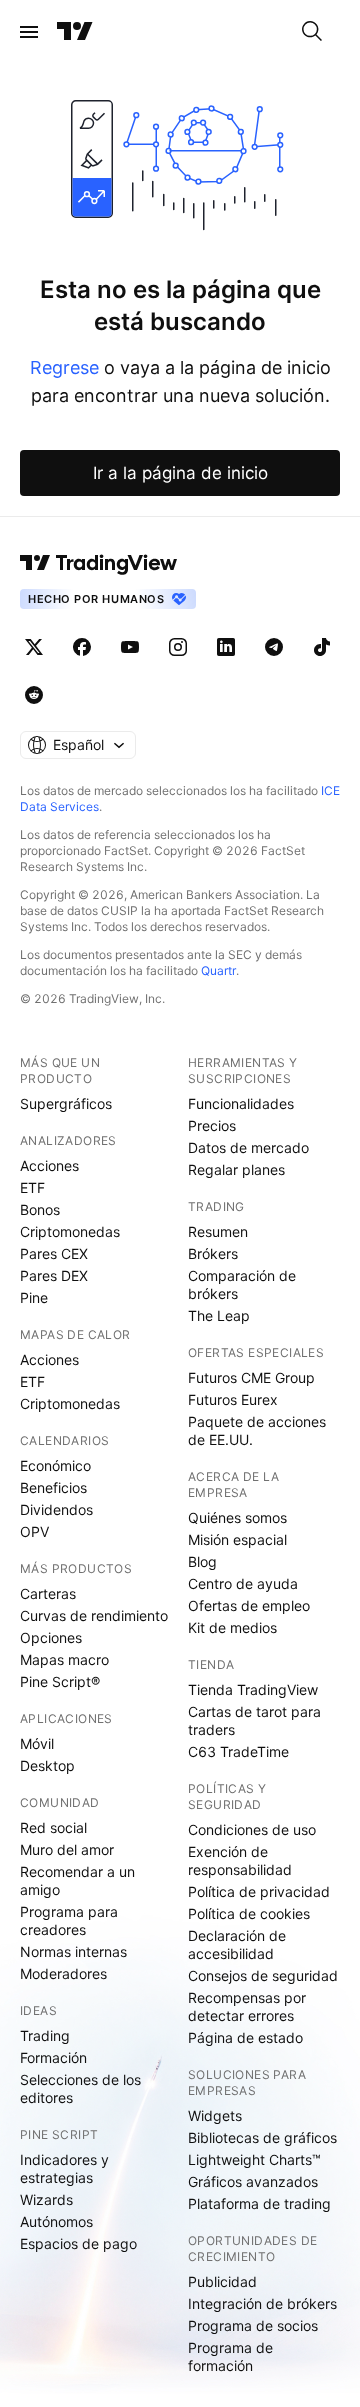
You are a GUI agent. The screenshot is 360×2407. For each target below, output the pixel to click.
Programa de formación (230, 2356)
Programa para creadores (69, 1920)
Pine (34, 1297)
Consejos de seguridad (263, 1975)
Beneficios (53, 1487)
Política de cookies (249, 1913)
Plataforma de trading (259, 2203)
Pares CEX (54, 1253)
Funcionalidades (241, 1103)
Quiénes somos (237, 1517)
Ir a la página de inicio (180, 473)
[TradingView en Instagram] (178, 647)
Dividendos (56, 1509)
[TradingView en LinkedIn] (226, 647)
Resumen (218, 1231)
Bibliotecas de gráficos (262, 2137)
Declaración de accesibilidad (237, 1944)
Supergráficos (66, 1103)
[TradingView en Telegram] (274, 647)
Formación (53, 2057)
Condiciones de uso (252, 1829)
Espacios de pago (78, 2243)
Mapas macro (64, 1659)
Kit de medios (232, 1627)
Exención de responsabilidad (240, 1860)
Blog (202, 1561)
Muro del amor (67, 1849)
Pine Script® (60, 1681)
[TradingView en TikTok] (322, 647)
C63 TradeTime (238, 1751)
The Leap (219, 1315)
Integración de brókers (262, 2303)
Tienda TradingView (253, 1689)
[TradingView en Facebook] (82, 647)
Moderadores (63, 1973)
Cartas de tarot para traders (254, 1720)
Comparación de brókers (242, 1284)
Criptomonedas (70, 1231)
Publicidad (222, 2281)
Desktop (47, 1765)
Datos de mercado (248, 1147)
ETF (32, 1187)
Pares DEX (54, 1275)
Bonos (40, 1209)
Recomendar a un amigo (77, 1880)
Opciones (51, 1637)
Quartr (218, 970)
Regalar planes (236, 1169)
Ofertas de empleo (249, 1605)
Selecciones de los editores (80, 2088)
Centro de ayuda (243, 1583)
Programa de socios (253, 2325)
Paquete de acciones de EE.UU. (257, 1430)
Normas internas (73, 1951)
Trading (45, 2035)
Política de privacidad (259, 1891)
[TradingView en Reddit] (34, 695)
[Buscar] (312, 32)
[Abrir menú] (29, 32)
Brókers (213, 1253)
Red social (53, 1827)
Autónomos (56, 2221)
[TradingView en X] (34, 647)
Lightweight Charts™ (254, 2159)
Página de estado (245, 2037)
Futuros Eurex (233, 1399)
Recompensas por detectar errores (247, 2006)
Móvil (37, 1743)
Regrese (64, 367)
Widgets (215, 2115)
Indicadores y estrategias (64, 2168)
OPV (34, 1531)
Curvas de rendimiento (94, 1615)
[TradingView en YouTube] (130, 647)
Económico (55, 1465)
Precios (212, 1125)
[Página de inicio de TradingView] (75, 32)
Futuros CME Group (251, 1377)
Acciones (49, 1165)
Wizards (46, 2199)
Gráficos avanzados (253, 2181)
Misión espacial (237, 1539)
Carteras (48, 1593)
